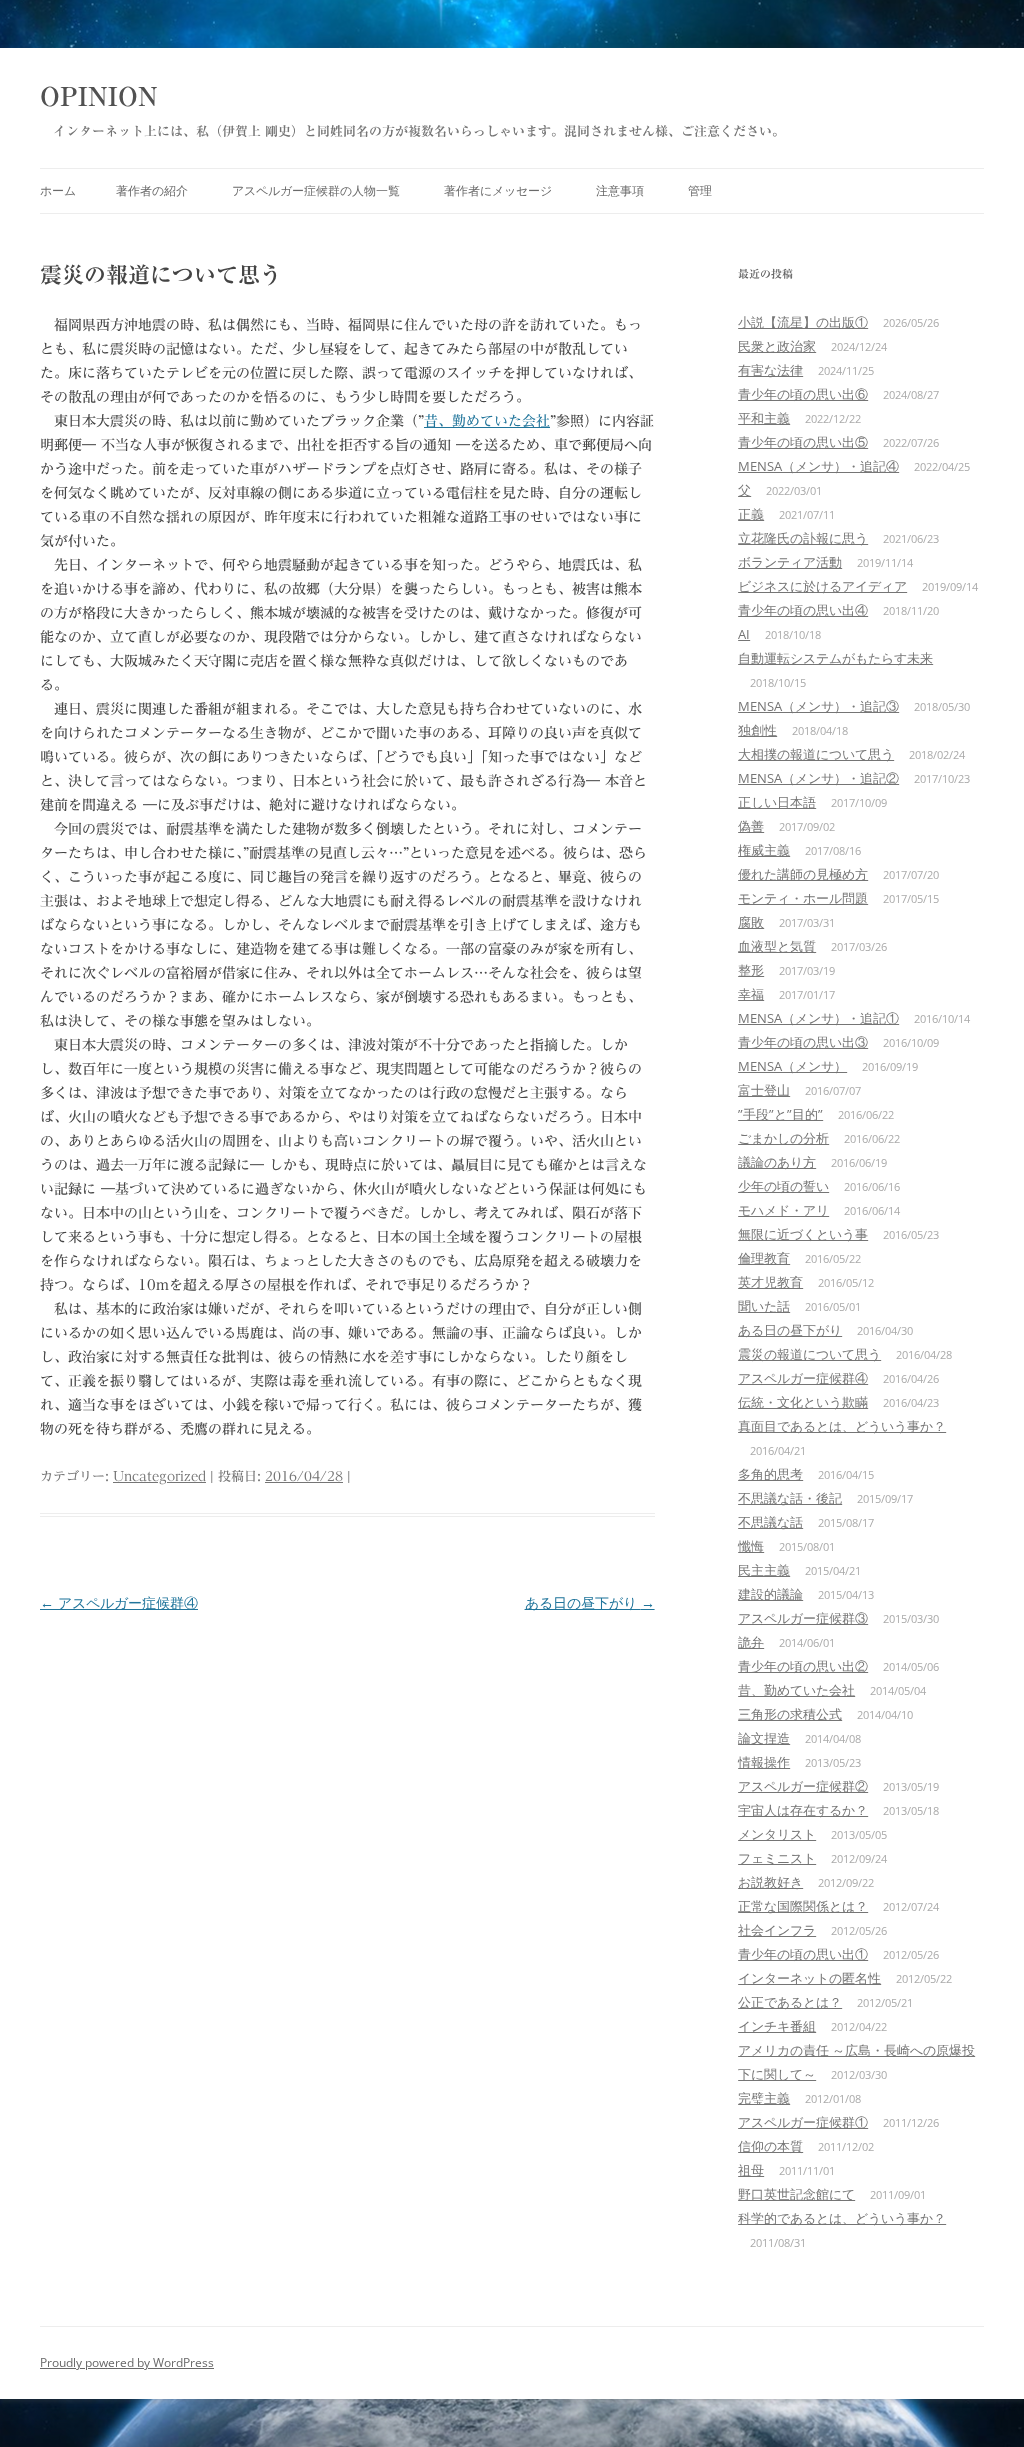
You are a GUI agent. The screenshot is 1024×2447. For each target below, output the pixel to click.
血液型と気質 (777, 946)
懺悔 (751, 1546)
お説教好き (770, 1882)
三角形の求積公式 (790, 1714)
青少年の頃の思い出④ (803, 610)
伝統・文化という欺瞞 (803, 1402)
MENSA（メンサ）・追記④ (818, 466)
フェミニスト (777, 1858)
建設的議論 (770, 1594)
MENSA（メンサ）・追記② (818, 778)
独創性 (757, 730)
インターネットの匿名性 (809, 1978)
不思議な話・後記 (790, 1498)
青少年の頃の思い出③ (803, 1042)
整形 (751, 970)
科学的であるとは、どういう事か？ (842, 2218)
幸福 (751, 994)
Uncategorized (159, 1476)
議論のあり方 (777, 1162)
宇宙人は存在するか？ (803, 1810)
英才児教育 (770, 1282)
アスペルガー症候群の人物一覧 (316, 190)
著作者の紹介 (152, 190)
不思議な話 (770, 1522)
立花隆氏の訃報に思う (803, 538)
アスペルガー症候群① (803, 2122)
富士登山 (764, 1090)
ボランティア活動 (790, 562)
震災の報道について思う (809, 1354)
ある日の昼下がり (590, 1602)
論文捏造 (764, 1738)
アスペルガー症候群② (803, 1786)
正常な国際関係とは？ (803, 1906)
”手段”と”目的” (780, 1114)
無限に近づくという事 (803, 1234)
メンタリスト (777, 1834)
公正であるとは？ (790, 2002)
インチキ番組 (777, 2026)
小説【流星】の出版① (803, 322)
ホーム (58, 190)
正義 (751, 514)
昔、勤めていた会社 (487, 421)
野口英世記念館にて (796, 2194)
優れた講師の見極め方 (803, 874)
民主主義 (764, 1570)
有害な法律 (770, 370)
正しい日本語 (777, 802)
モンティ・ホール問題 (803, 898)
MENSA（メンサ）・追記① (818, 1018)
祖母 (751, 2170)
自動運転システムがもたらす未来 (835, 658)
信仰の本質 (770, 2146)
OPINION (99, 96)
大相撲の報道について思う (816, 754)
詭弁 (751, 1642)
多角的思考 (770, 1474)
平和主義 (764, 418)
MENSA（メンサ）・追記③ (818, 706)
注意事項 (620, 190)
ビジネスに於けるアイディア (822, 586)
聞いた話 (764, 1306)
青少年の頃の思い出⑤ (803, 442)
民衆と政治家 (777, 346)
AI (744, 634)
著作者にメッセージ (498, 190)
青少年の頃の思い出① (803, 1954)
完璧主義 (764, 2098)
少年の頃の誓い (783, 1186)
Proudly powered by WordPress (127, 2362)
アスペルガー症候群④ (119, 1602)
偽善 (751, 826)
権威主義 (764, 850)
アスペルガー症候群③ (803, 1618)
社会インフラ (777, 1930)
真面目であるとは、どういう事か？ (842, 1426)
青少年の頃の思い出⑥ (803, 394)
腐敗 (751, 922)
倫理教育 (764, 1258)
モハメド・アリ (783, 1210)
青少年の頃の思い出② (803, 1666)
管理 (700, 190)
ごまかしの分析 (783, 1138)
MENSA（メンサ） (792, 1066)
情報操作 (764, 1762)
